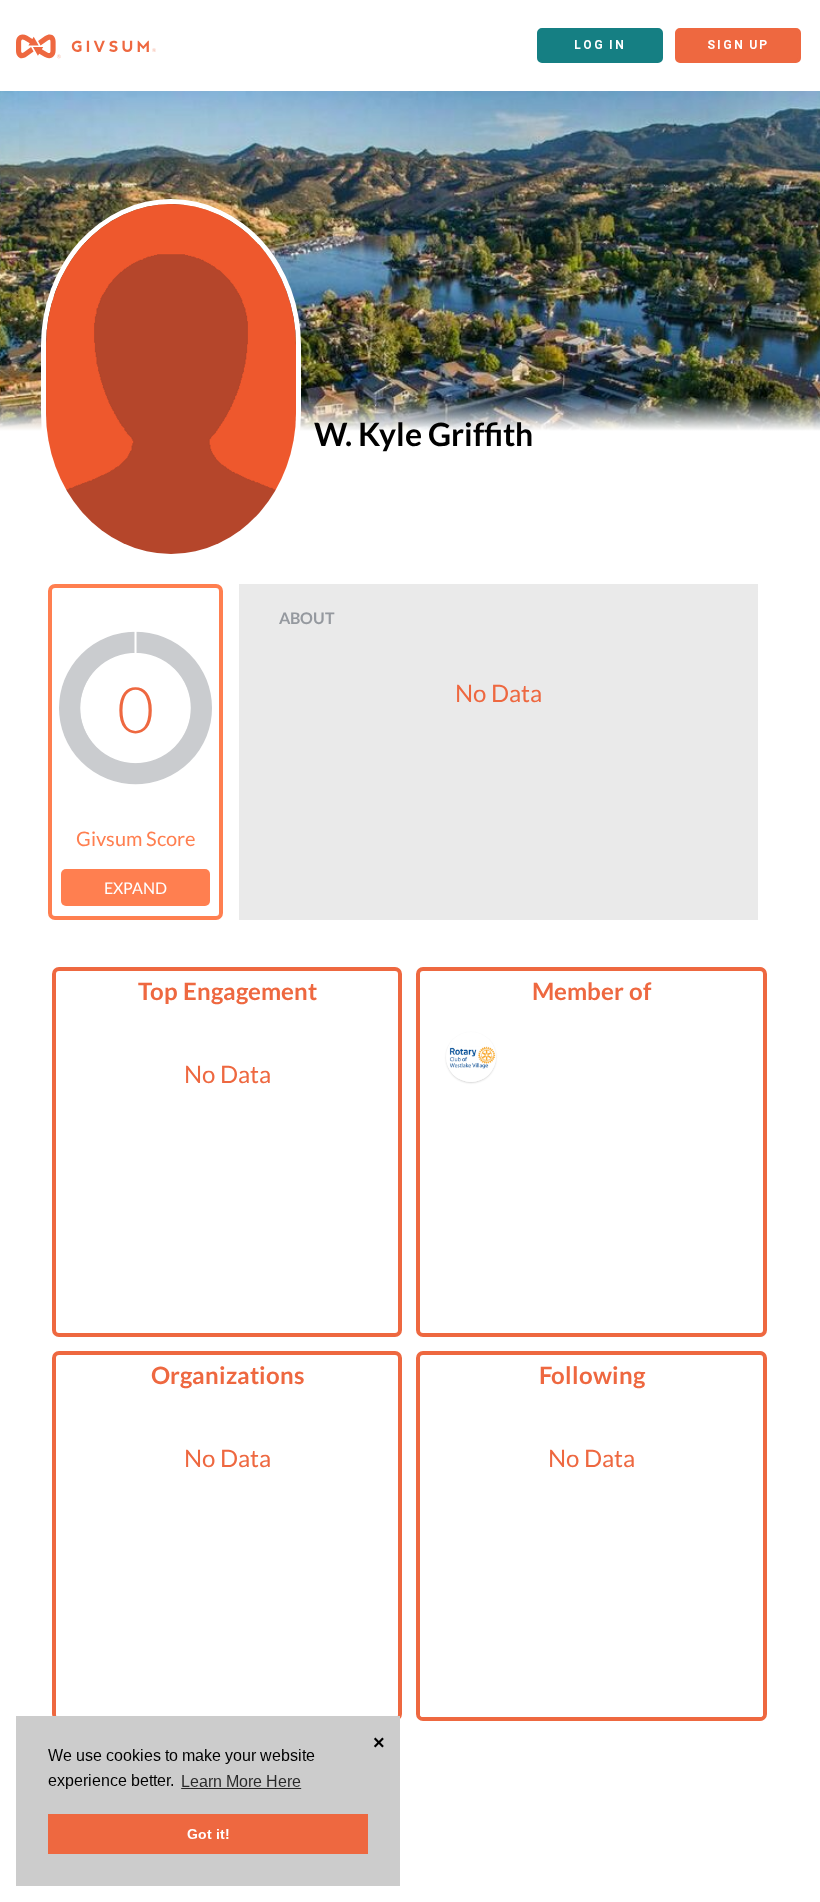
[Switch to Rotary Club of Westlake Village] (471, 1057)
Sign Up (738, 45)
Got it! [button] (208, 1834)
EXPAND (135, 887)
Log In (600, 45)
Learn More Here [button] (241, 1781)
